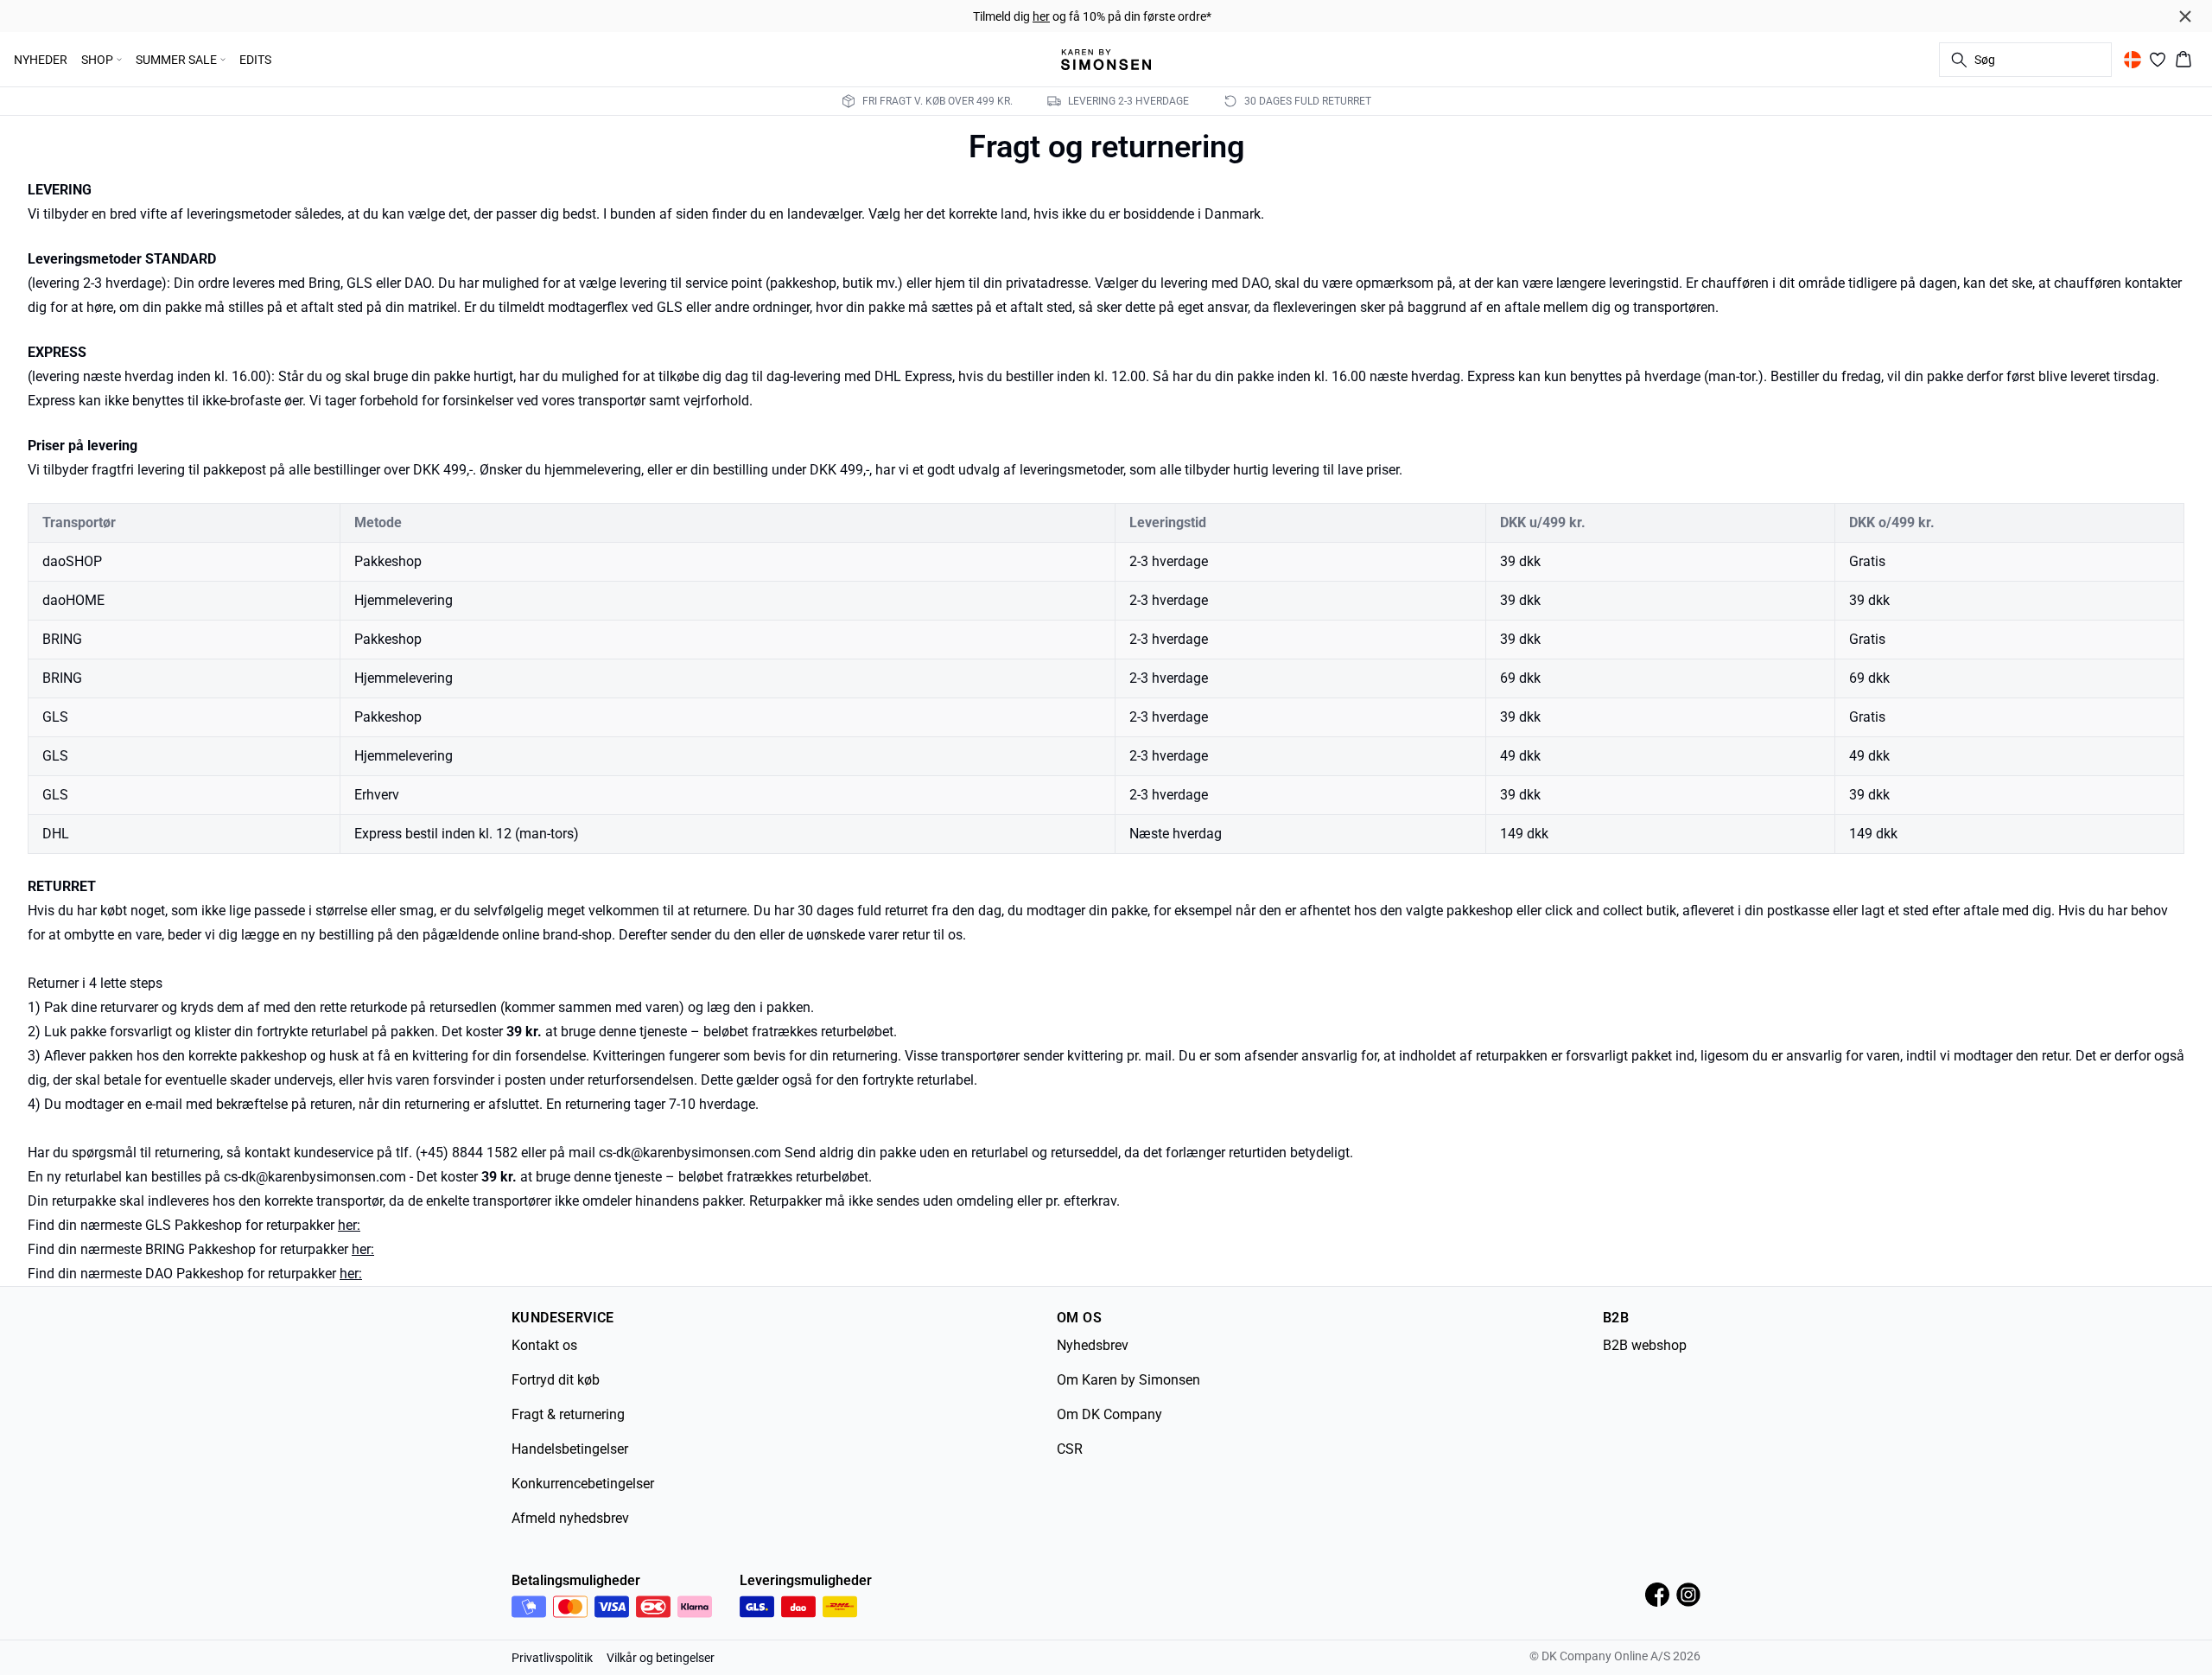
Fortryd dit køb (556, 1380)
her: (349, 1225)
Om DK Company (1109, 1414)
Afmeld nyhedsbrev (570, 1518)
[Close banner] (2185, 16)
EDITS (255, 60)
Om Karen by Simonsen (1128, 1380)
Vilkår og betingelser (661, 1658)
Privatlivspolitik (552, 1658)
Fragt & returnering (568, 1414)
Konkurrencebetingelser (583, 1484)
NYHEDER (41, 60)
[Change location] (2133, 60)
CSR (1070, 1449)
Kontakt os (544, 1345)
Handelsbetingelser (570, 1449)
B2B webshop (1645, 1345)
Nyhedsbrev (1093, 1345)
